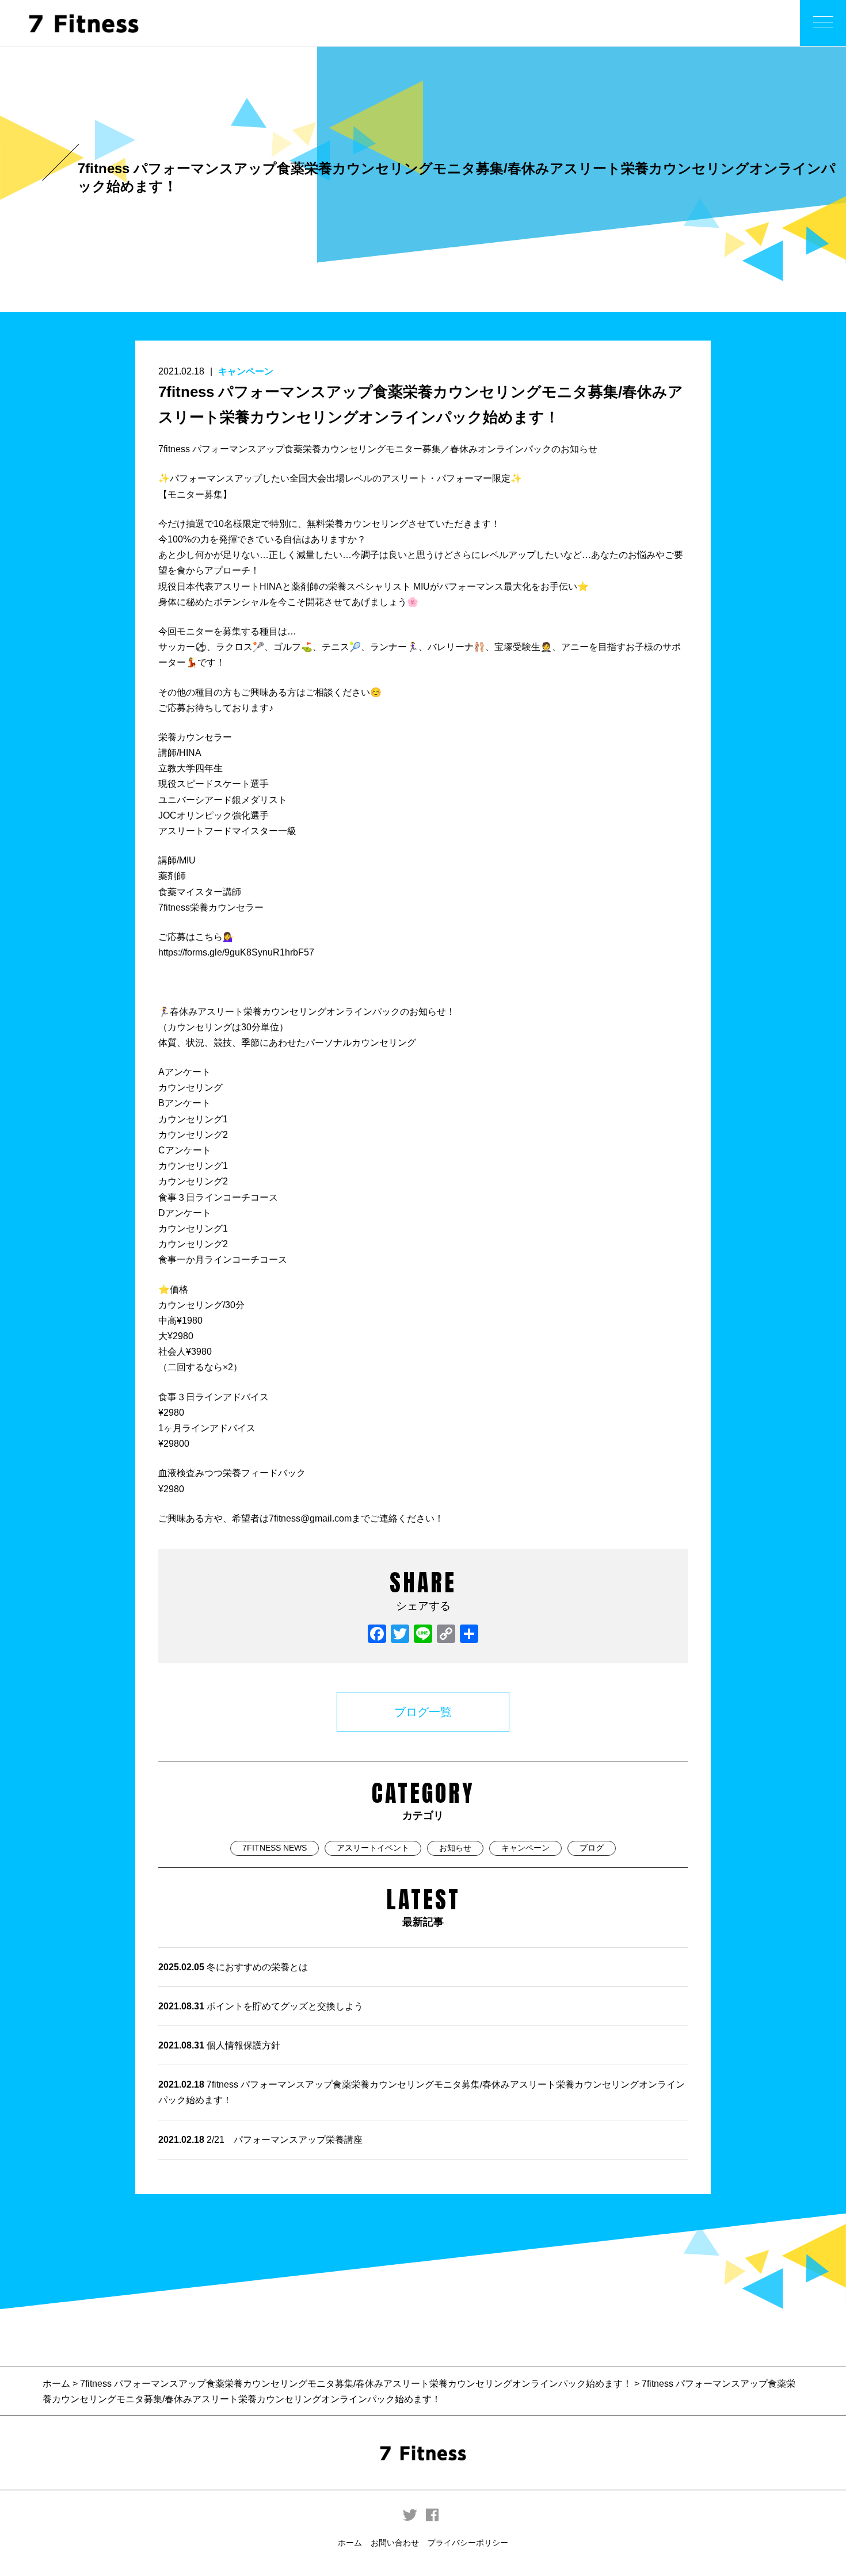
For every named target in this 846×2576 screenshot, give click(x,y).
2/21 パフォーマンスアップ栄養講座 (260, 2140)
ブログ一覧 (423, 1712)
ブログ (592, 1848)
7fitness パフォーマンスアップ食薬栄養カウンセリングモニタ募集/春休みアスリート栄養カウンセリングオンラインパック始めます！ (422, 2092)
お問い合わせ (395, 2543)
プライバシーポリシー (468, 2543)
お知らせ (455, 1848)
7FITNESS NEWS (275, 1848)
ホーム (58, 2384)
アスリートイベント (373, 1848)
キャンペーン (246, 371)
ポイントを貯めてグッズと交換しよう (261, 2006)
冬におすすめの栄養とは (233, 1967)
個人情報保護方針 (219, 2045)
